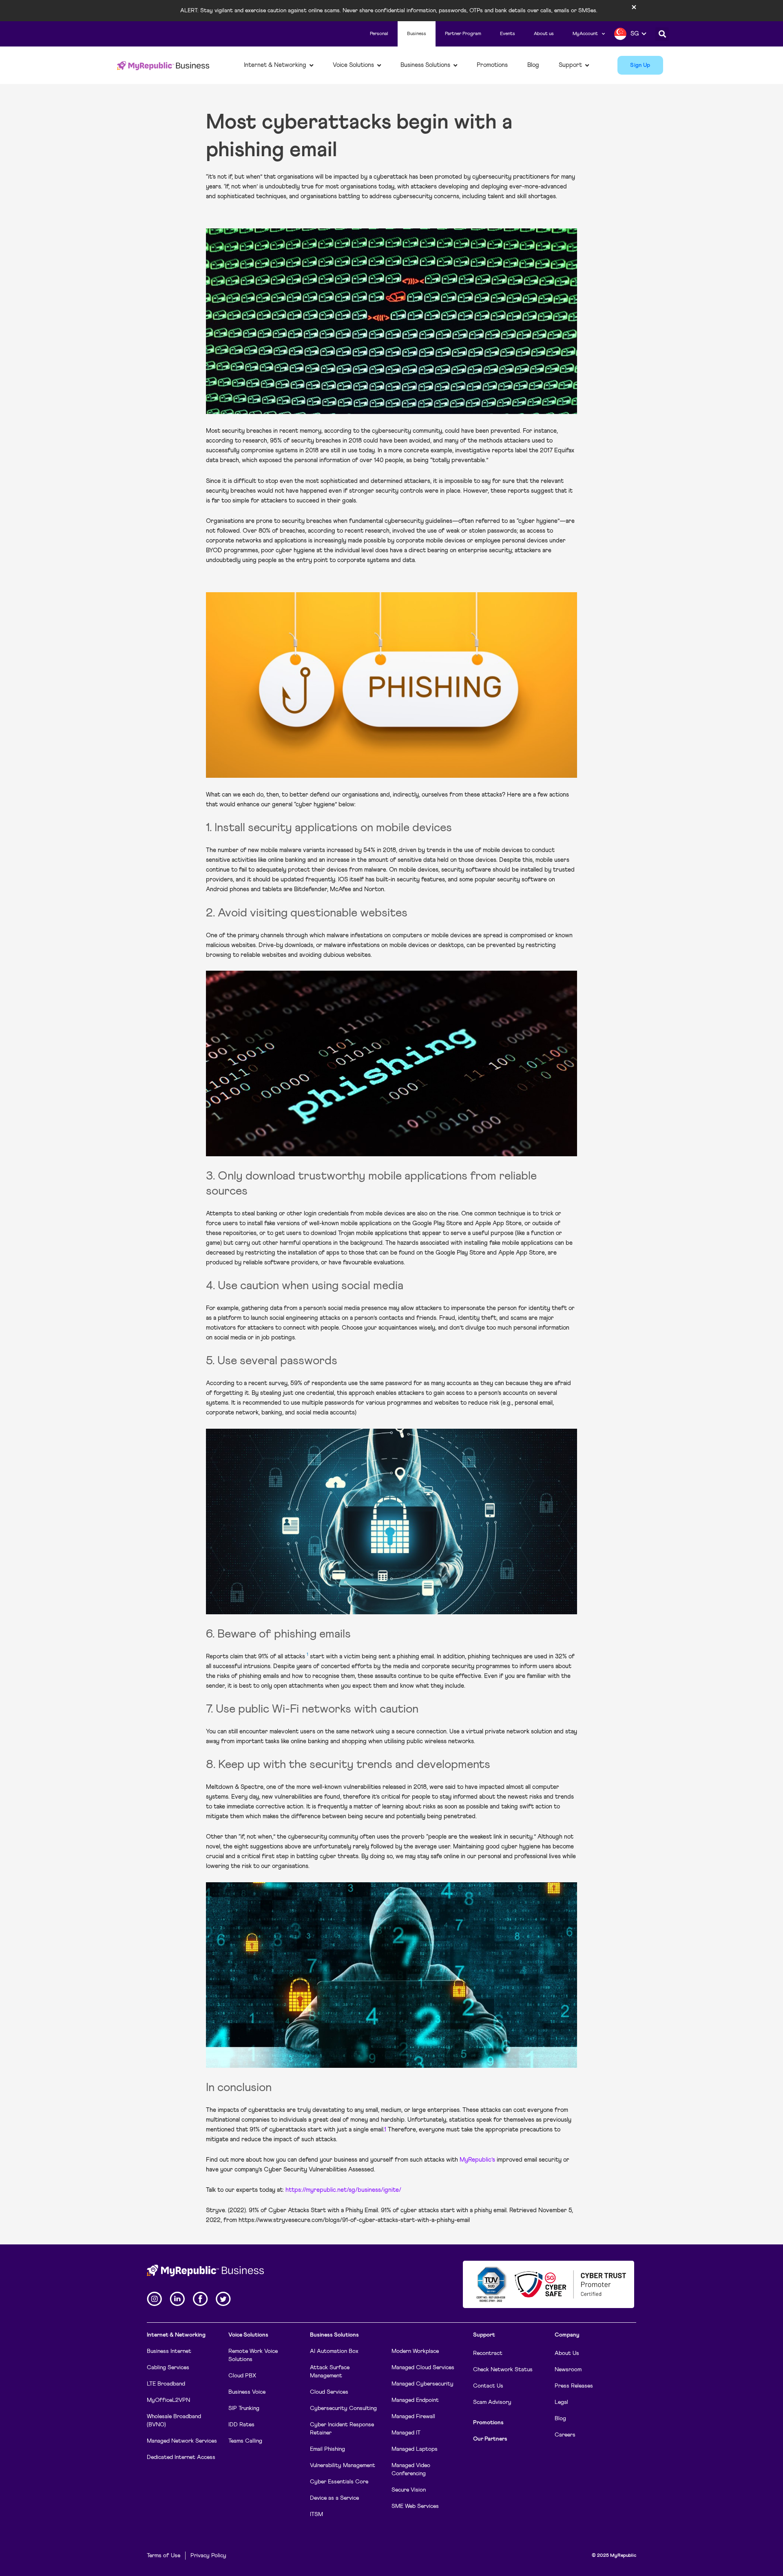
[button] (662, 34)
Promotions (488, 2423)
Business (417, 34)
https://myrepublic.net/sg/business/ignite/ (343, 2190)
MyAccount (585, 34)
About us (544, 34)
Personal (379, 34)
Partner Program (463, 34)
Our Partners (490, 2439)
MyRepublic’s (477, 2160)
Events (508, 34)
